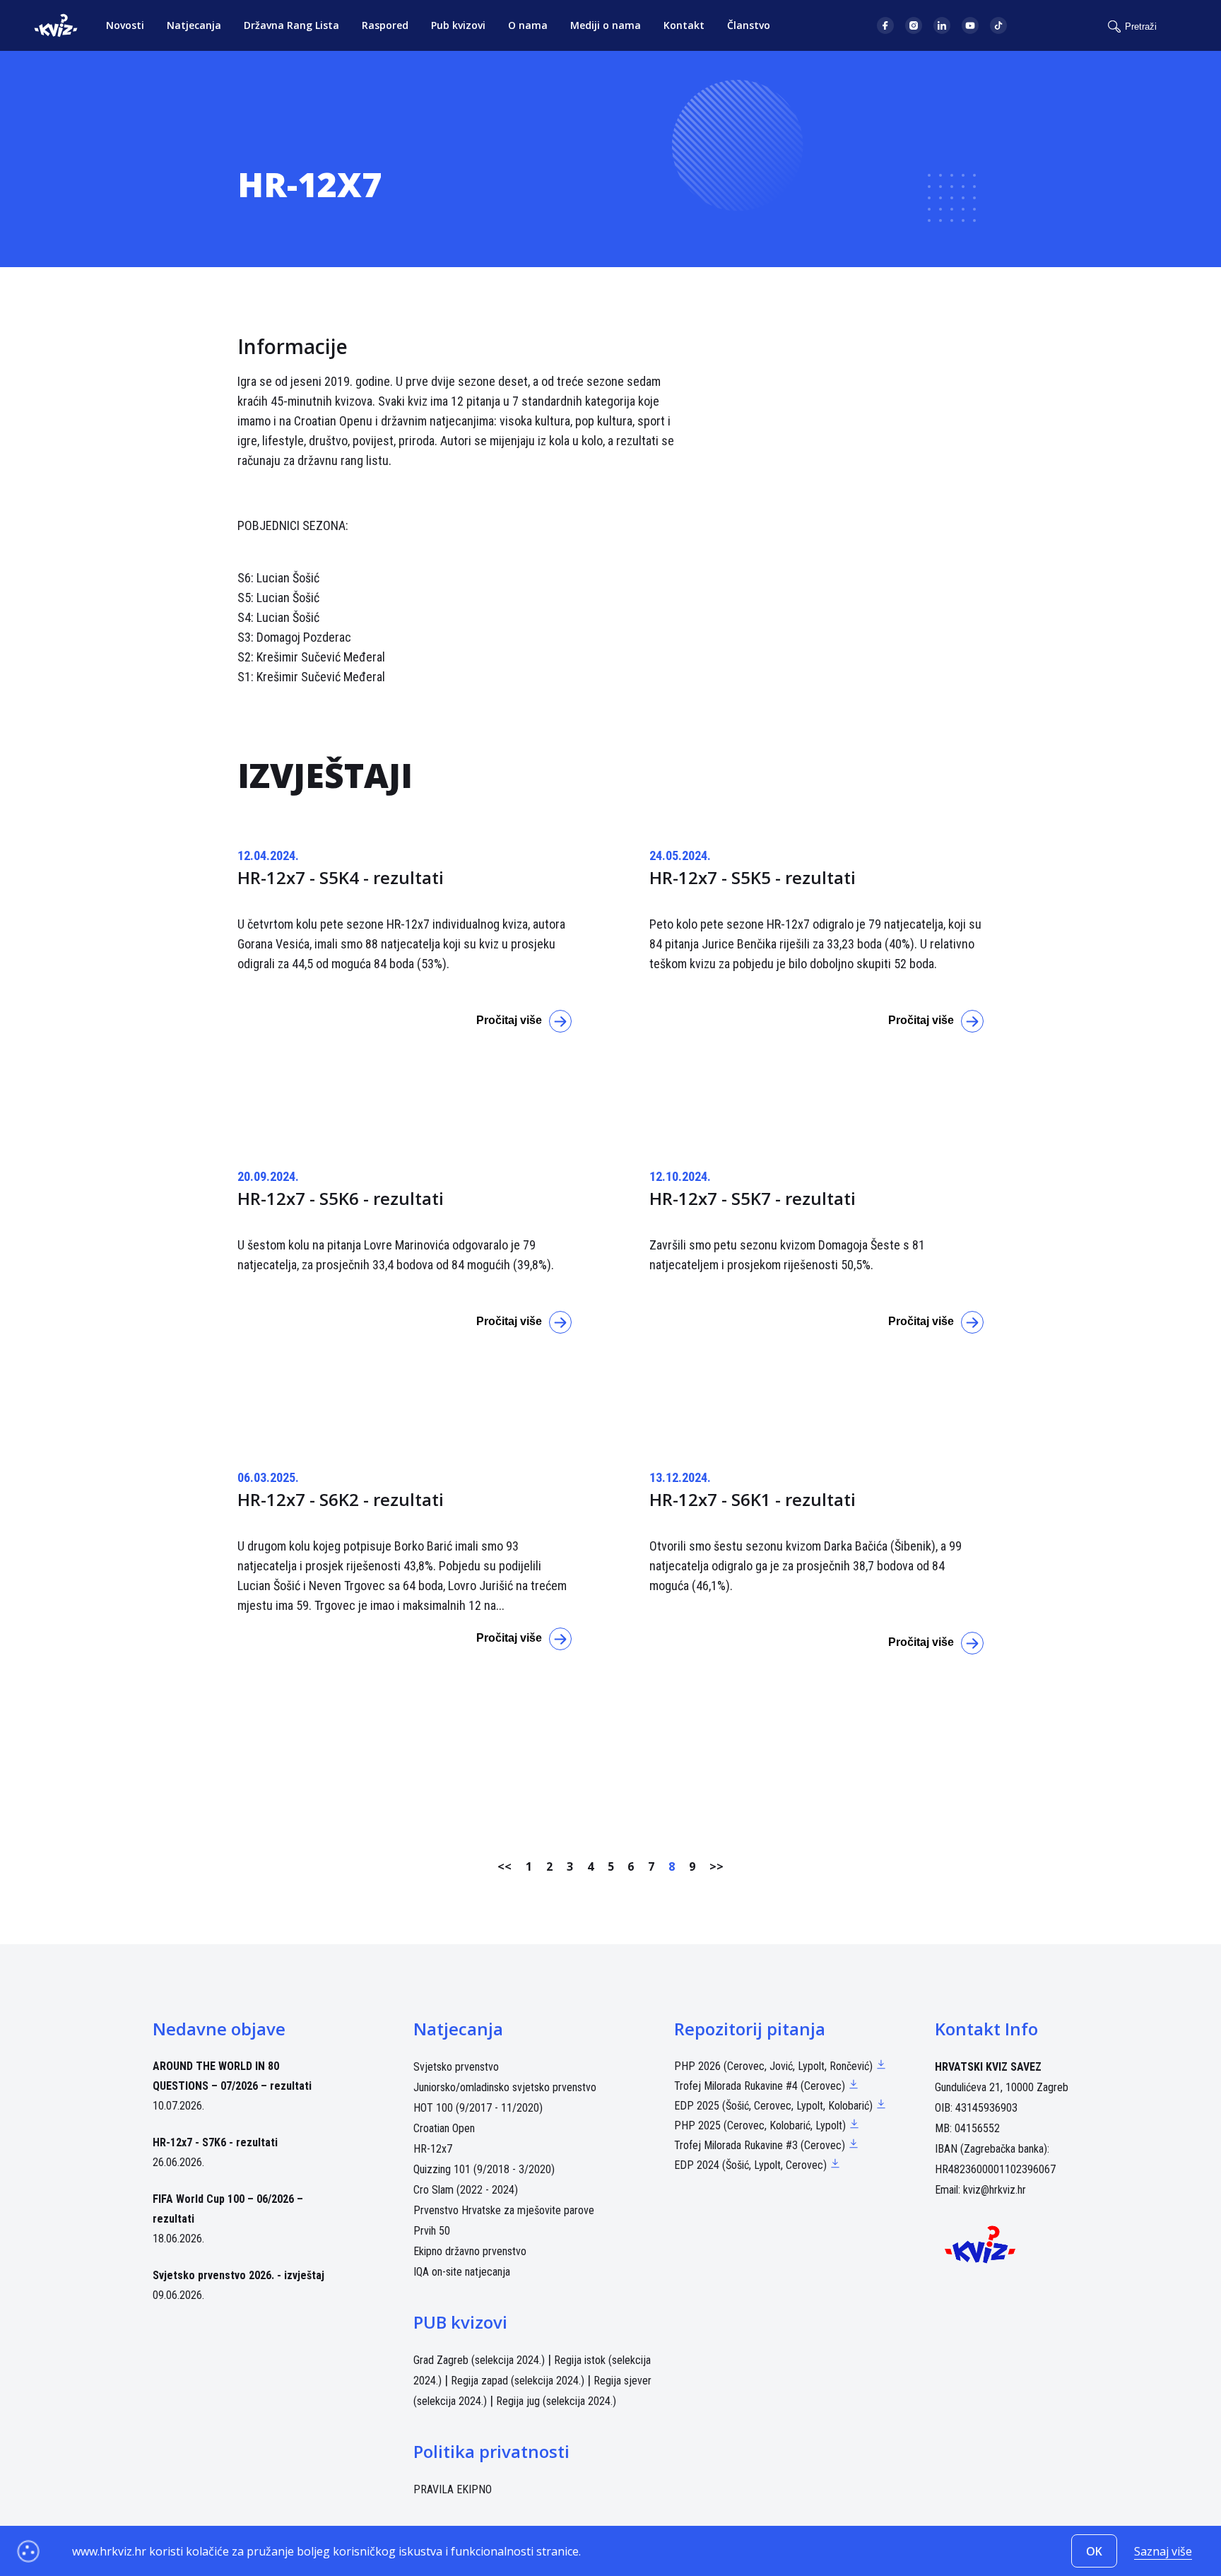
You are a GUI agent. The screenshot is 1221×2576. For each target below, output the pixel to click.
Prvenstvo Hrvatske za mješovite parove (504, 2210)
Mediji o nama (606, 25)
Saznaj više (1163, 2551)
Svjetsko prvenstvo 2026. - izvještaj (238, 2275)
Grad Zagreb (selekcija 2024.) (479, 2360)
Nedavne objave (219, 2029)
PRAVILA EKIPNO (453, 2489)
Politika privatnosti (491, 2451)
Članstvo (749, 25)
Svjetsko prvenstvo (456, 2067)
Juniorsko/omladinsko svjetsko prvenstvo (505, 2087)
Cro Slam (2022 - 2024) (466, 2190)
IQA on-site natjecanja (462, 2272)
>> (716, 1866)
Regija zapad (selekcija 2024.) (518, 2381)
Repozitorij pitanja (750, 2029)
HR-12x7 (433, 2149)
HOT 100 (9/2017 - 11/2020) (478, 2108)
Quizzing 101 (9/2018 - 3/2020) (484, 2169)
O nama (528, 25)
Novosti (125, 25)
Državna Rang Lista (291, 25)
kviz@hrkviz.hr (995, 2190)
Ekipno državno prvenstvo (470, 2251)
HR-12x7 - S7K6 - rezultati (215, 2142)
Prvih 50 (432, 2231)
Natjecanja (194, 25)
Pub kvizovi (458, 25)
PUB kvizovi (460, 2322)
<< (505, 1866)
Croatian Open (444, 2128)
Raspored (385, 25)
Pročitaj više (509, 1020)
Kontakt (684, 25)
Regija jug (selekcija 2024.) (556, 2401)
